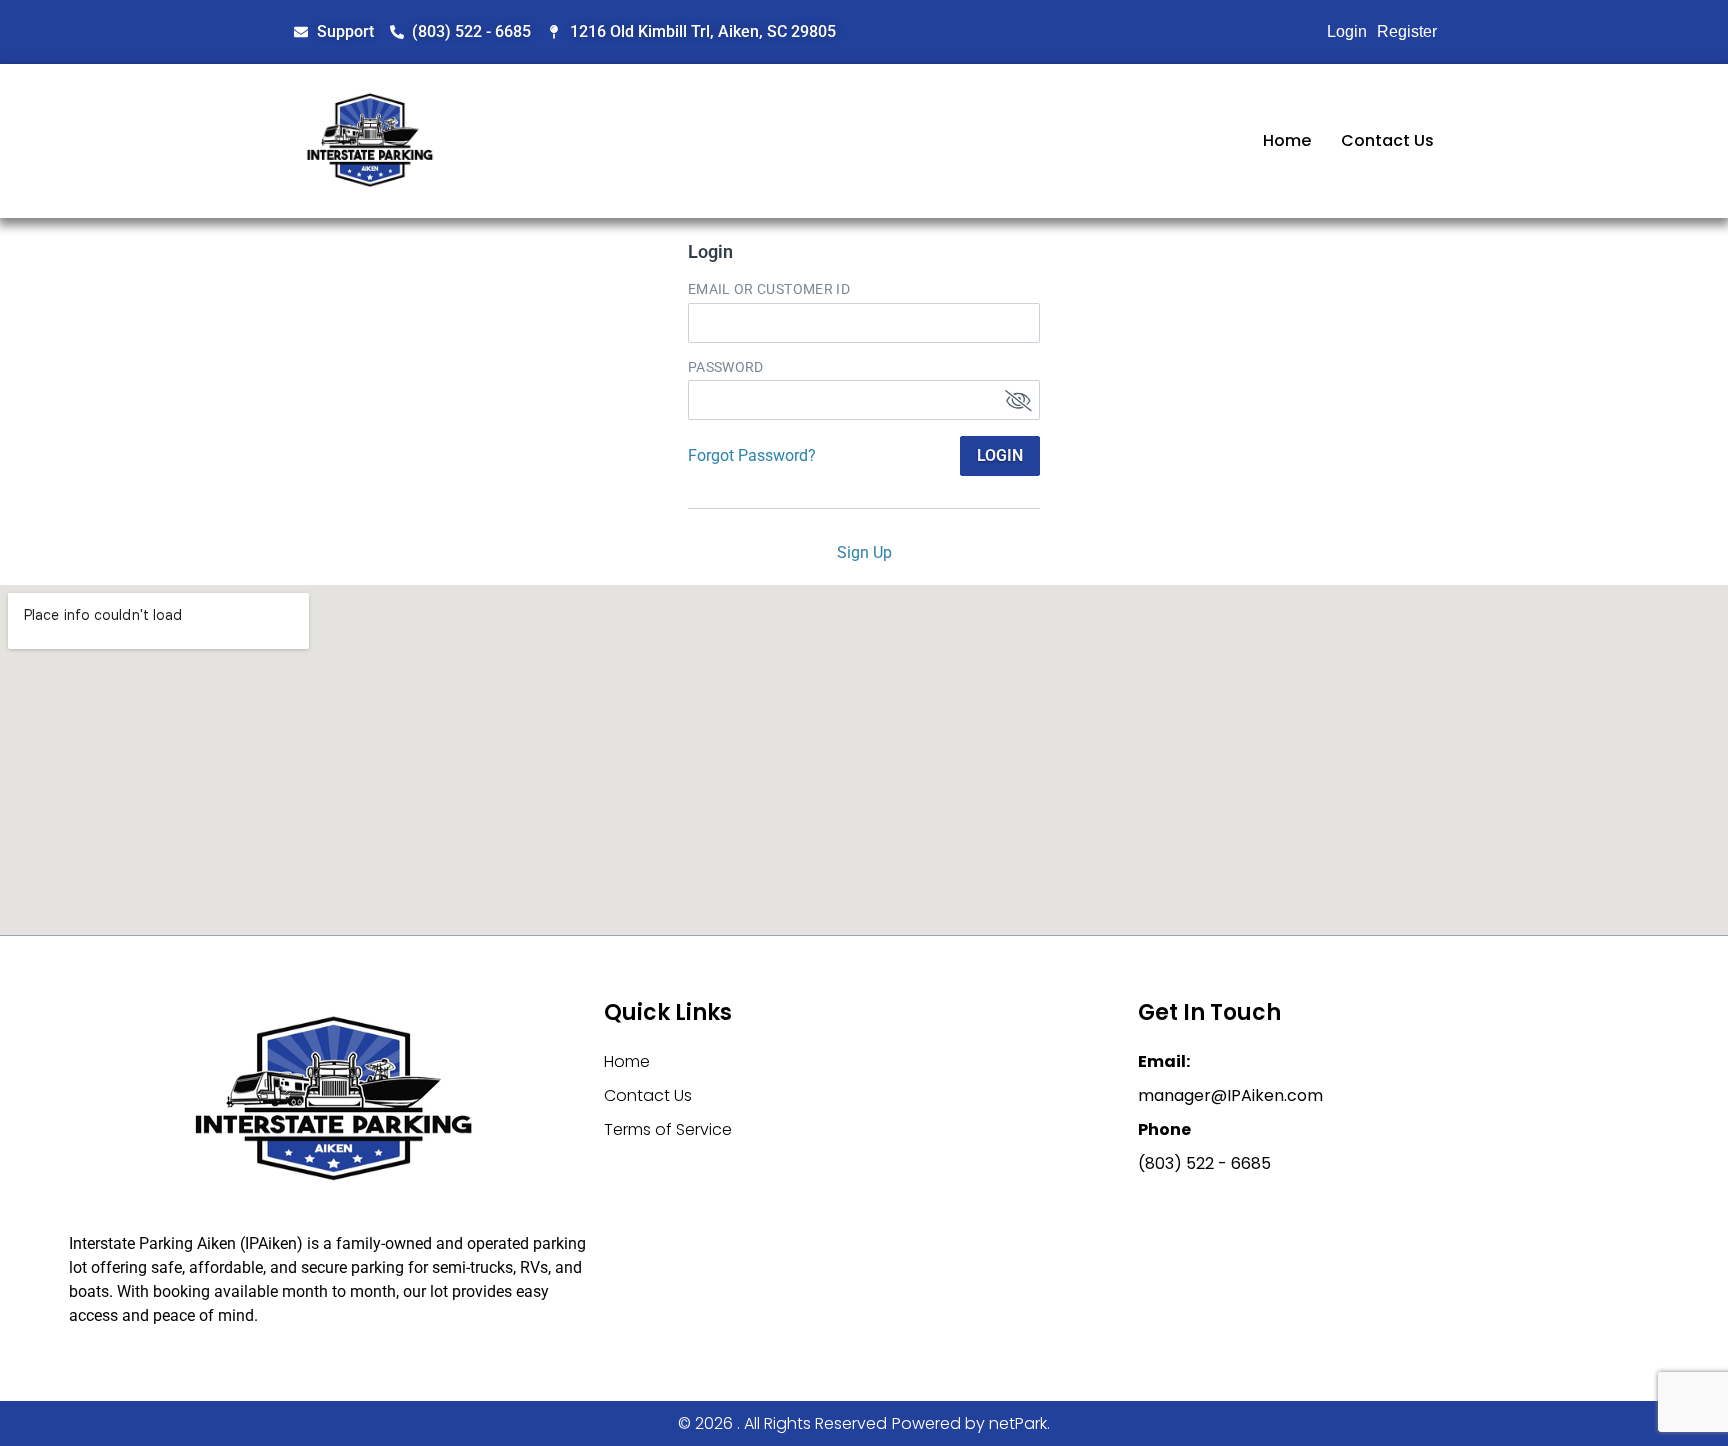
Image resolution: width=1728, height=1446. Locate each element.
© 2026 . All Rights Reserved (782, 1423)
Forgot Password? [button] (752, 455)
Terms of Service (668, 1129)
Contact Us (1387, 140)
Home (1287, 140)
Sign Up (864, 552)
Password (726, 367)
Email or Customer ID (769, 289)
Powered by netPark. (971, 1423)
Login (1347, 31)
